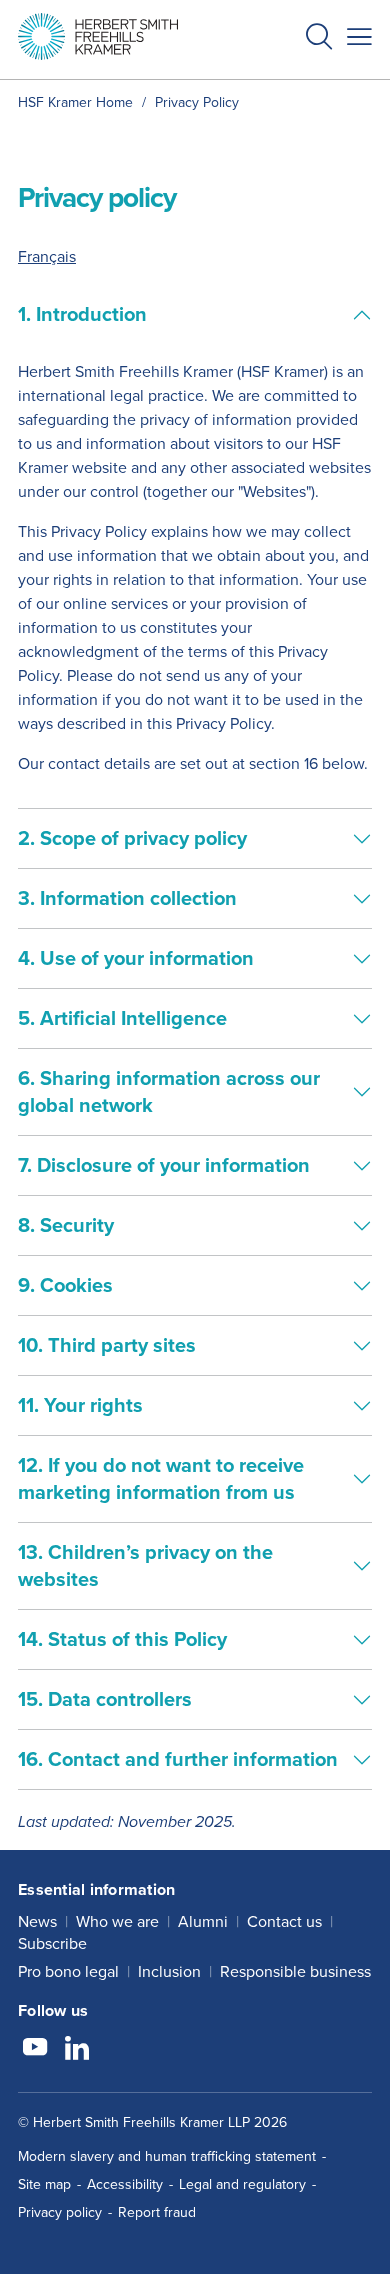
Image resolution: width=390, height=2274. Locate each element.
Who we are (117, 1921)
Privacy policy (60, 2212)
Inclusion (169, 1971)
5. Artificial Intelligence (122, 1018)
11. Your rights (80, 1405)
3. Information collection (127, 898)
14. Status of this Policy (122, 1639)
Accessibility (125, 2184)
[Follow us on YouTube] (35, 2050)
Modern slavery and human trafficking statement (167, 2156)
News (37, 1921)
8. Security (66, 1225)
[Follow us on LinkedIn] (77, 2050)
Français (47, 256)
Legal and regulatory (242, 2184)
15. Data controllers (105, 1699)
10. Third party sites (107, 1345)
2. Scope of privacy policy (132, 838)
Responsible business (295, 1971)
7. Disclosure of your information (164, 1165)
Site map (44, 2184)
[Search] (303, 86)
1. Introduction (82, 314)
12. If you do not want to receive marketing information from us (161, 1478)
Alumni (203, 1921)
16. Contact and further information (178, 1759)
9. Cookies (65, 1285)
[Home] (98, 36)
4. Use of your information (136, 958)
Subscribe (52, 1943)
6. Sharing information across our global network (169, 1091)
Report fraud (157, 2212)
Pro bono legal (68, 1971)
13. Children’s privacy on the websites (145, 1565)
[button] (319, 39)
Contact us (284, 1921)
